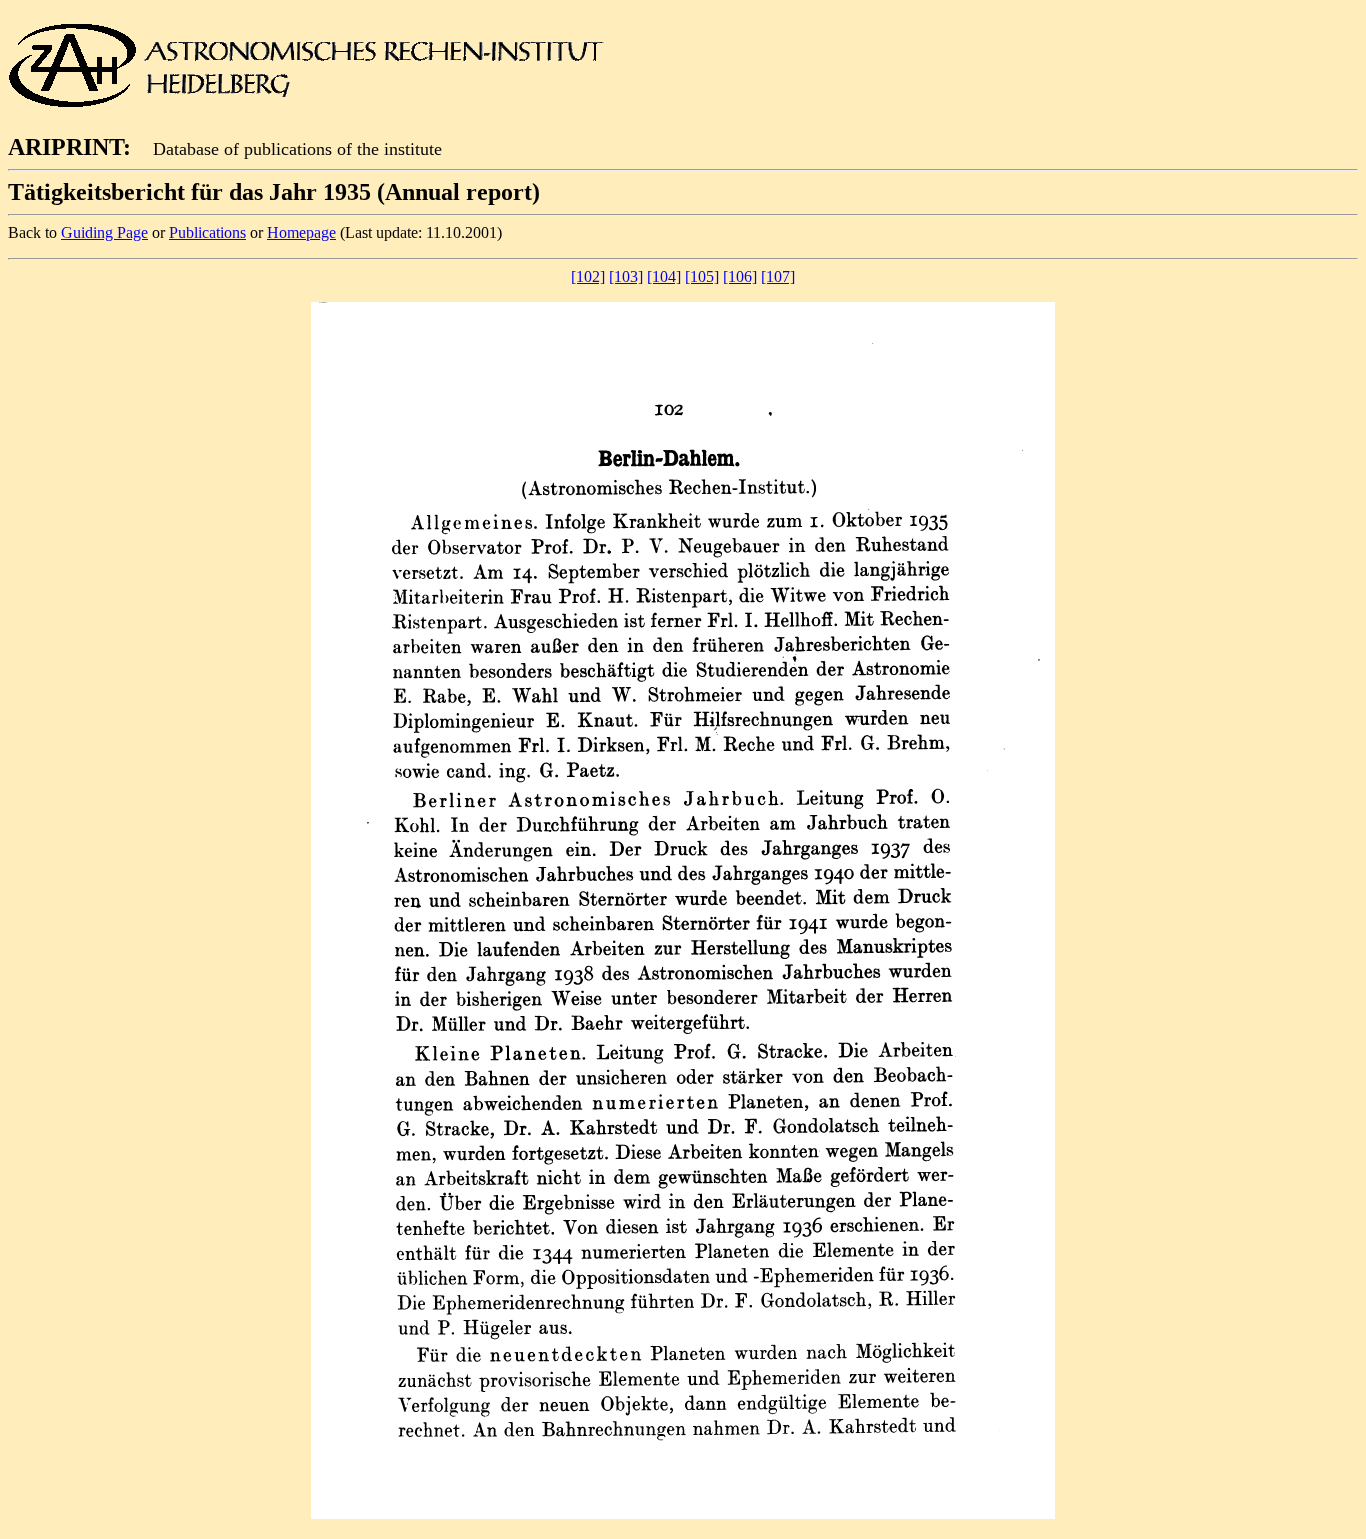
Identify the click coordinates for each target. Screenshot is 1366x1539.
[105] (702, 276)
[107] (778, 276)
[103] (626, 276)
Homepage (301, 232)
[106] (740, 276)
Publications (207, 232)
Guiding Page (104, 232)
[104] (664, 276)
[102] (588, 276)
